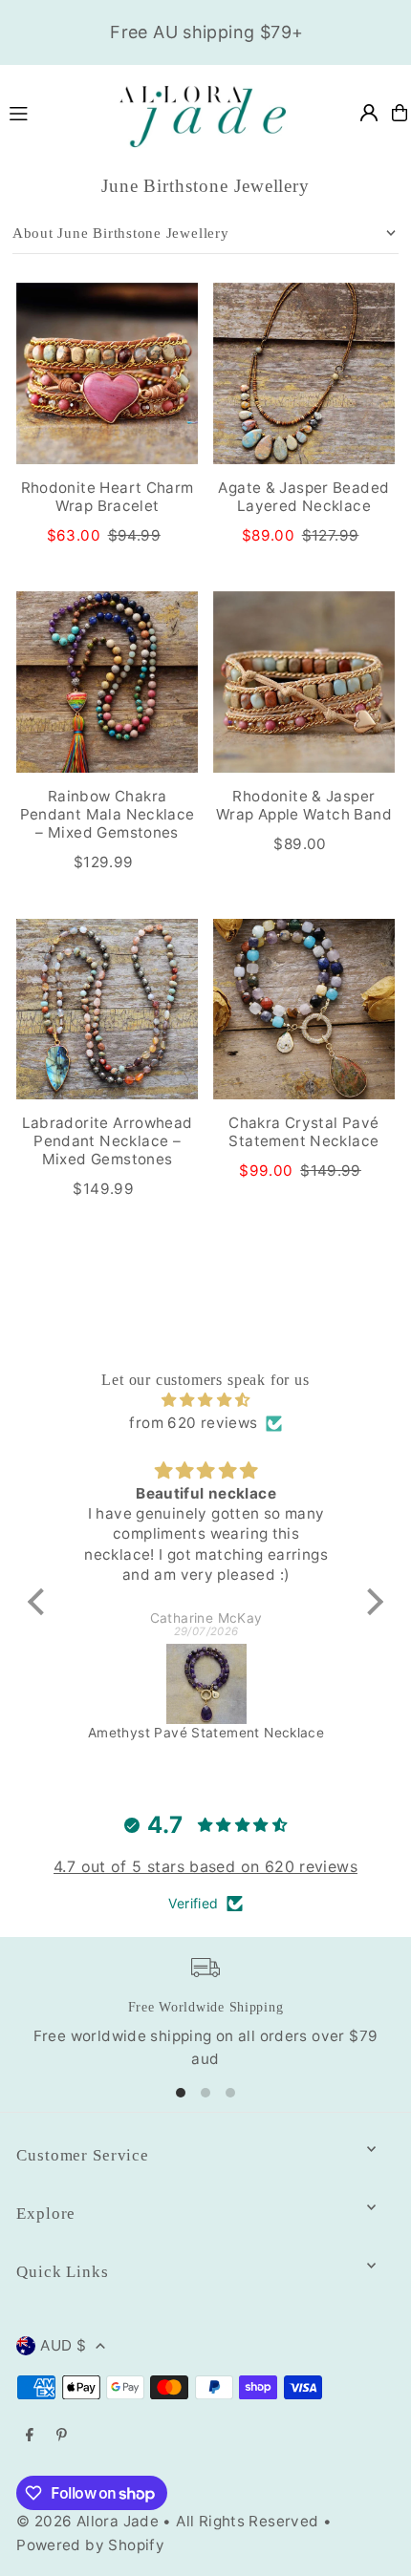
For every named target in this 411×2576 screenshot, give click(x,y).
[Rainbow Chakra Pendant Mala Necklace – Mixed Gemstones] (107, 682)
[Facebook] (30, 2436)
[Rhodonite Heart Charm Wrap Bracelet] (107, 373)
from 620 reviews (193, 1423)
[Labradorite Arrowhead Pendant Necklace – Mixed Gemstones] (107, 1010)
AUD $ (63, 2345)
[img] (206, 1400)
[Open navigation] (49, 112)
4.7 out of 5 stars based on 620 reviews (205, 1866)
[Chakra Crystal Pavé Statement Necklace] (304, 1010)
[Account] (369, 113)
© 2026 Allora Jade (87, 2521)
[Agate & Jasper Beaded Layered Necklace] (304, 373)
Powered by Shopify (90, 2545)
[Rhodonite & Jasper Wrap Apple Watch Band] (304, 682)
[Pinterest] (62, 2436)
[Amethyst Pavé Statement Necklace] (206, 1684)
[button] (41, 1602)
